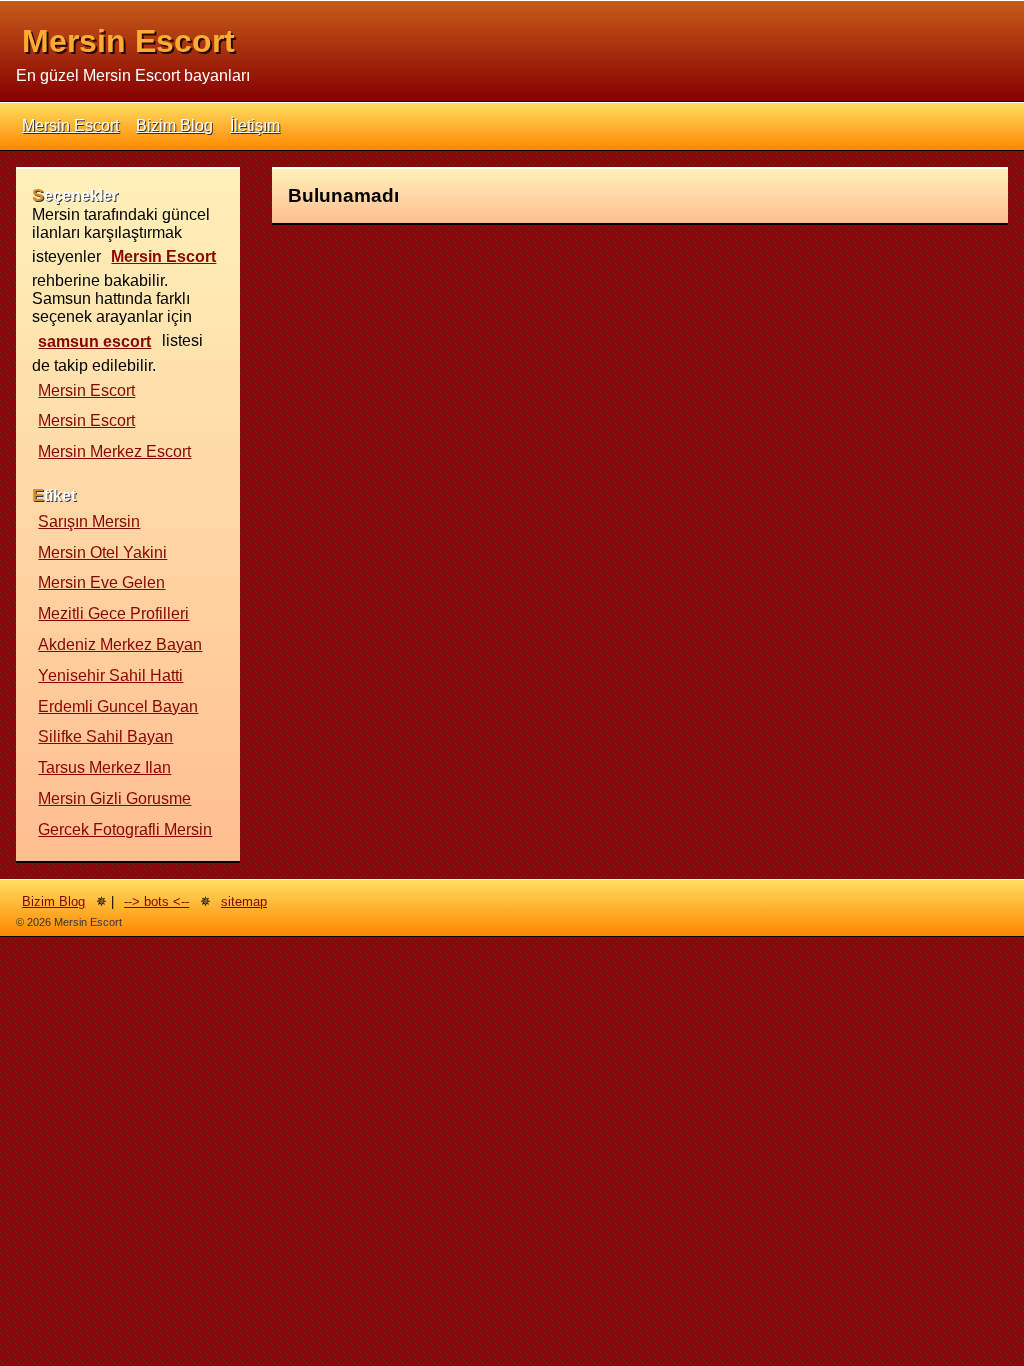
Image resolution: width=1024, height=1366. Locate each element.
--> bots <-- (156, 901)
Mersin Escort (128, 41)
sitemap (244, 901)
